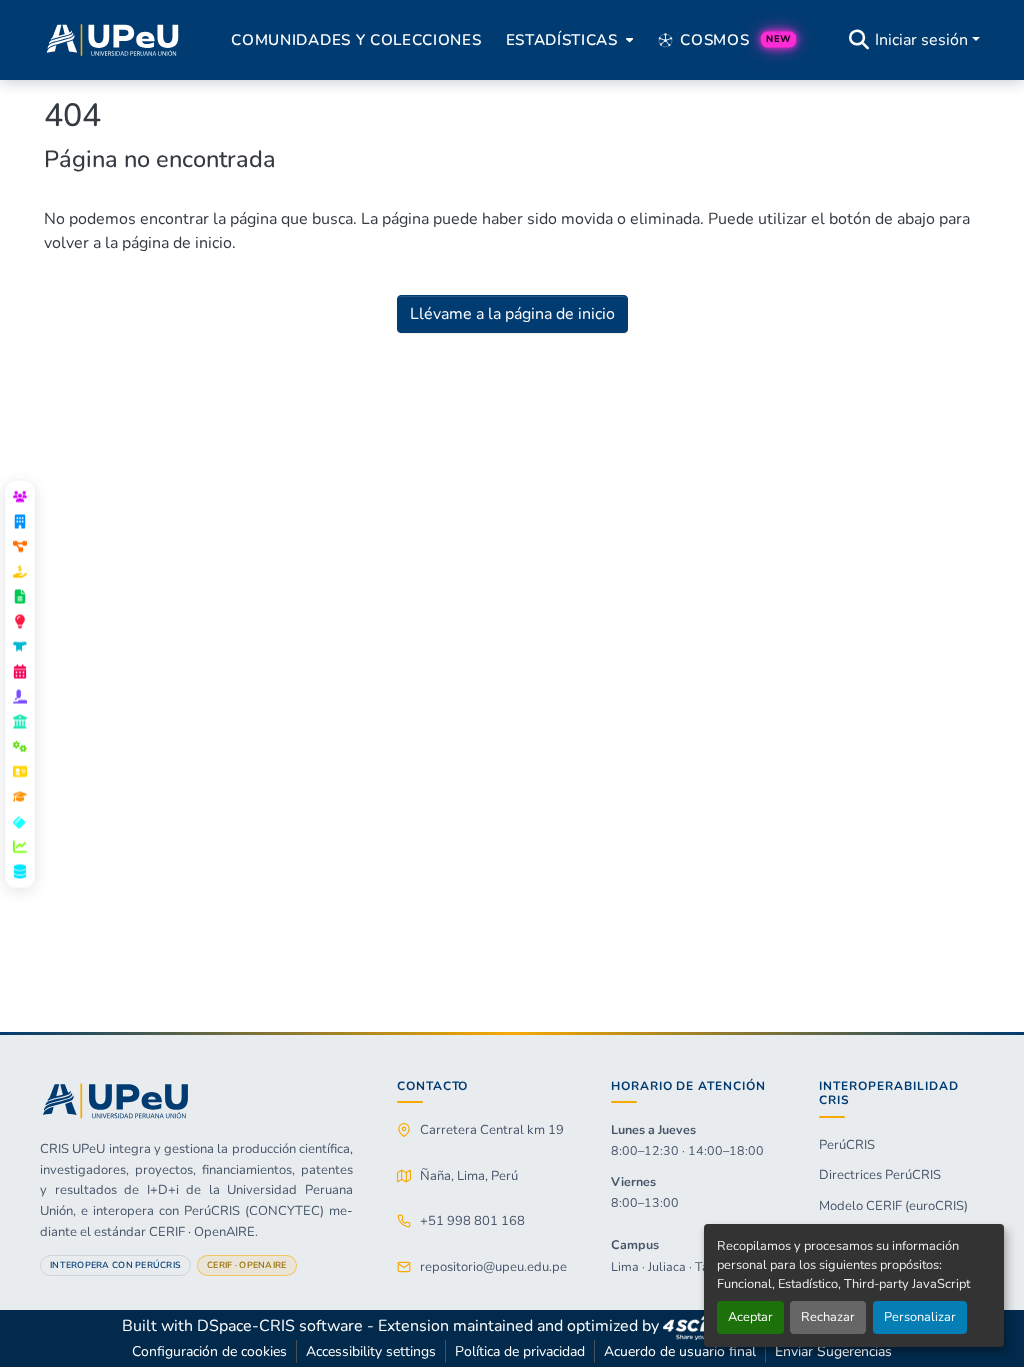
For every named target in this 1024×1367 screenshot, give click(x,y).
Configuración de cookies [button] (209, 1351)
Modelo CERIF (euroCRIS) (893, 1206)
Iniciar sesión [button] (923, 40)
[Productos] (20, 646)
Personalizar (920, 1317)
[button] (112, 40)
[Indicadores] (20, 846)
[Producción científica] (20, 596)
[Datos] (20, 871)
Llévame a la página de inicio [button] (512, 314)
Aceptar (750, 1317)
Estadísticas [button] (562, 40)
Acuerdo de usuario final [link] (680, 1351)
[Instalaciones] (20, 721)
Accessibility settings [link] (371, 1351)
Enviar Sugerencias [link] (833, 1351)
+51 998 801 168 (472, 1221)
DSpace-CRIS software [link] (280, 1326)
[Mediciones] (20, 821)
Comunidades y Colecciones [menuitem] (356, 40)
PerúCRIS (847, 1145)
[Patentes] (20, 621)
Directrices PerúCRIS (880, 1175)
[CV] (20, 771)
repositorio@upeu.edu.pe (493, 1267)
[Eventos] (20, 671)
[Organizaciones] (20, 521)
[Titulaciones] (20, 796)
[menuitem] (568, 40)
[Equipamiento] (20, 696)
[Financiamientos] (20, 571)
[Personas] (20, 496)
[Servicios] (20, 746)
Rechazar (828, 1317)
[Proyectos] (20, 546)
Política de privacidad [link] (520, 1351)
